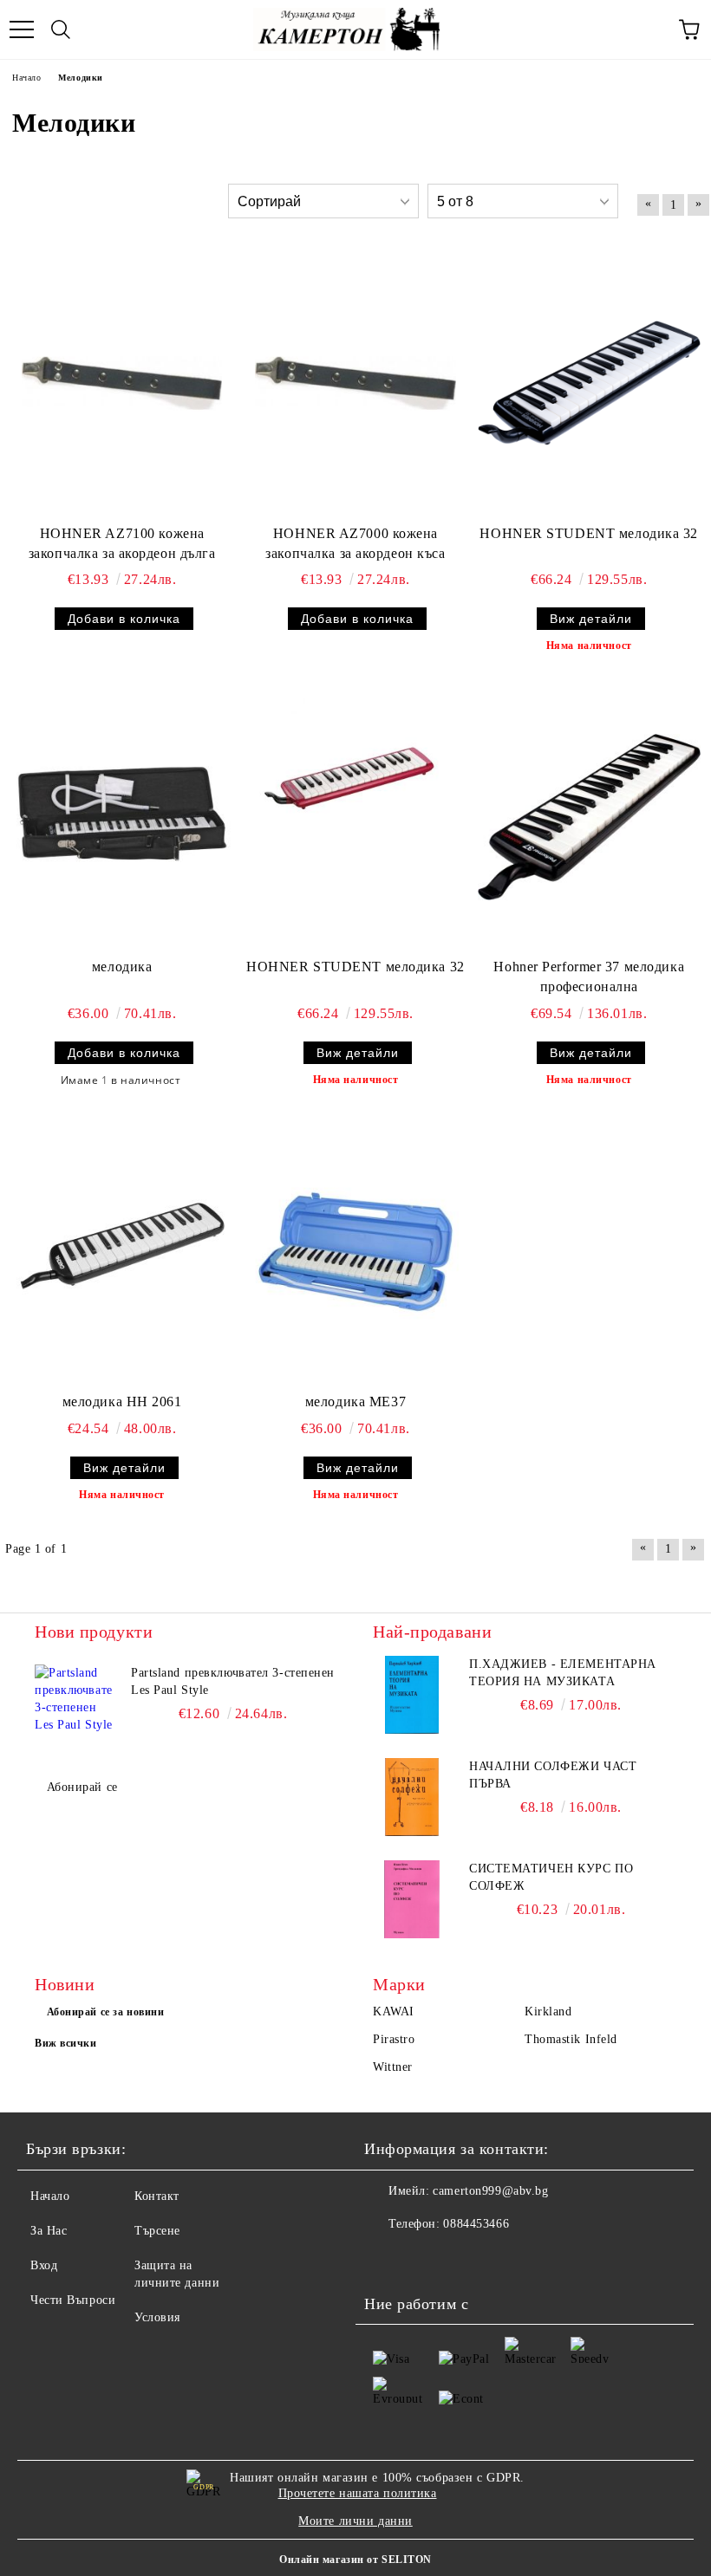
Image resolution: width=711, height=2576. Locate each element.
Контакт (157, 2196)
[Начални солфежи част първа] (412, 1797)
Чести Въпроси (73, 2300)
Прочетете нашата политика (358, 2493)
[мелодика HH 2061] (122, 1252)
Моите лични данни (355, 2521)
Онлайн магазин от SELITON (355, 2560)
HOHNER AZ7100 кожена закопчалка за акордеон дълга (122, 543)
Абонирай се (82, 1787)
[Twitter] (425, 2259)
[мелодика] (122, 817)
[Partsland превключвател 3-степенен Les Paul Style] (74, 1703)
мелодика (122, 967)
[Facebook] (387, 2259)
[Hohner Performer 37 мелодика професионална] (589, 817)
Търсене (157, 2231)
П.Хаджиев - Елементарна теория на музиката (563, 1673)
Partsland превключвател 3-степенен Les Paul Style (233, 1681)
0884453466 (476, 2224)
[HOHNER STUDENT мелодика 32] (589, 383)
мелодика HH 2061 (122, 1402)
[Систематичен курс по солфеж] (412, 1899)
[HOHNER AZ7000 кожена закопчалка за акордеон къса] (355, 383)
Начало (50, 2196)
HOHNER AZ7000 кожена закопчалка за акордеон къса (355, 543)
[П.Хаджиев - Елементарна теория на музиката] (412, 1695)
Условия (157, 2317)
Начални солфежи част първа (553, 1775)
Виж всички (66, 2043)
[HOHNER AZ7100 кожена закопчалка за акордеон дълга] (122, 383)
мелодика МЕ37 (355, 1402)
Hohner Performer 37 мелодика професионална (589, 977)
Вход (44, 2265)
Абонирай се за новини (106, 2012)
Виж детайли (591, 619)
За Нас (49, 2231)
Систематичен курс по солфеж (551, 1877)
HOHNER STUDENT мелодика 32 (589, 533)
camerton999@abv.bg (490, 2191)
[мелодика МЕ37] (355, 1252)
